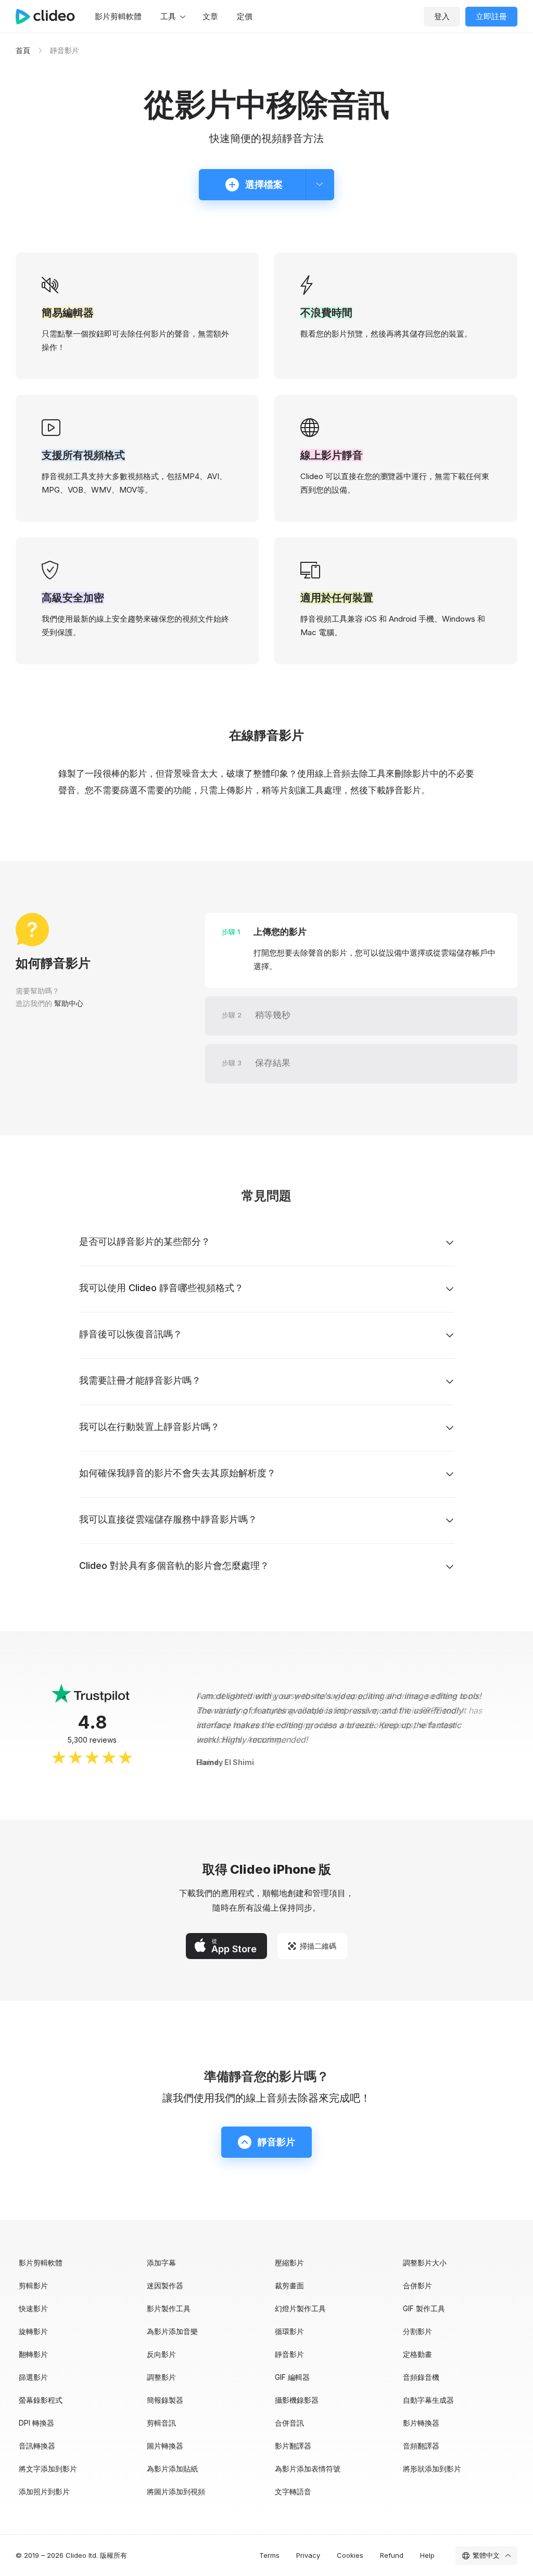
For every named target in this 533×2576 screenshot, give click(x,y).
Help (427, 2555)
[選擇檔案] (320, 185)
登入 (442, 16)
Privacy (308, 2555)
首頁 (23, 50)
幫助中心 (69, 1003)
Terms (269, 2555)
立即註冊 (491, 16)
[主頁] (50, 17)
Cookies (350, 2555)
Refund (392, 2555)
